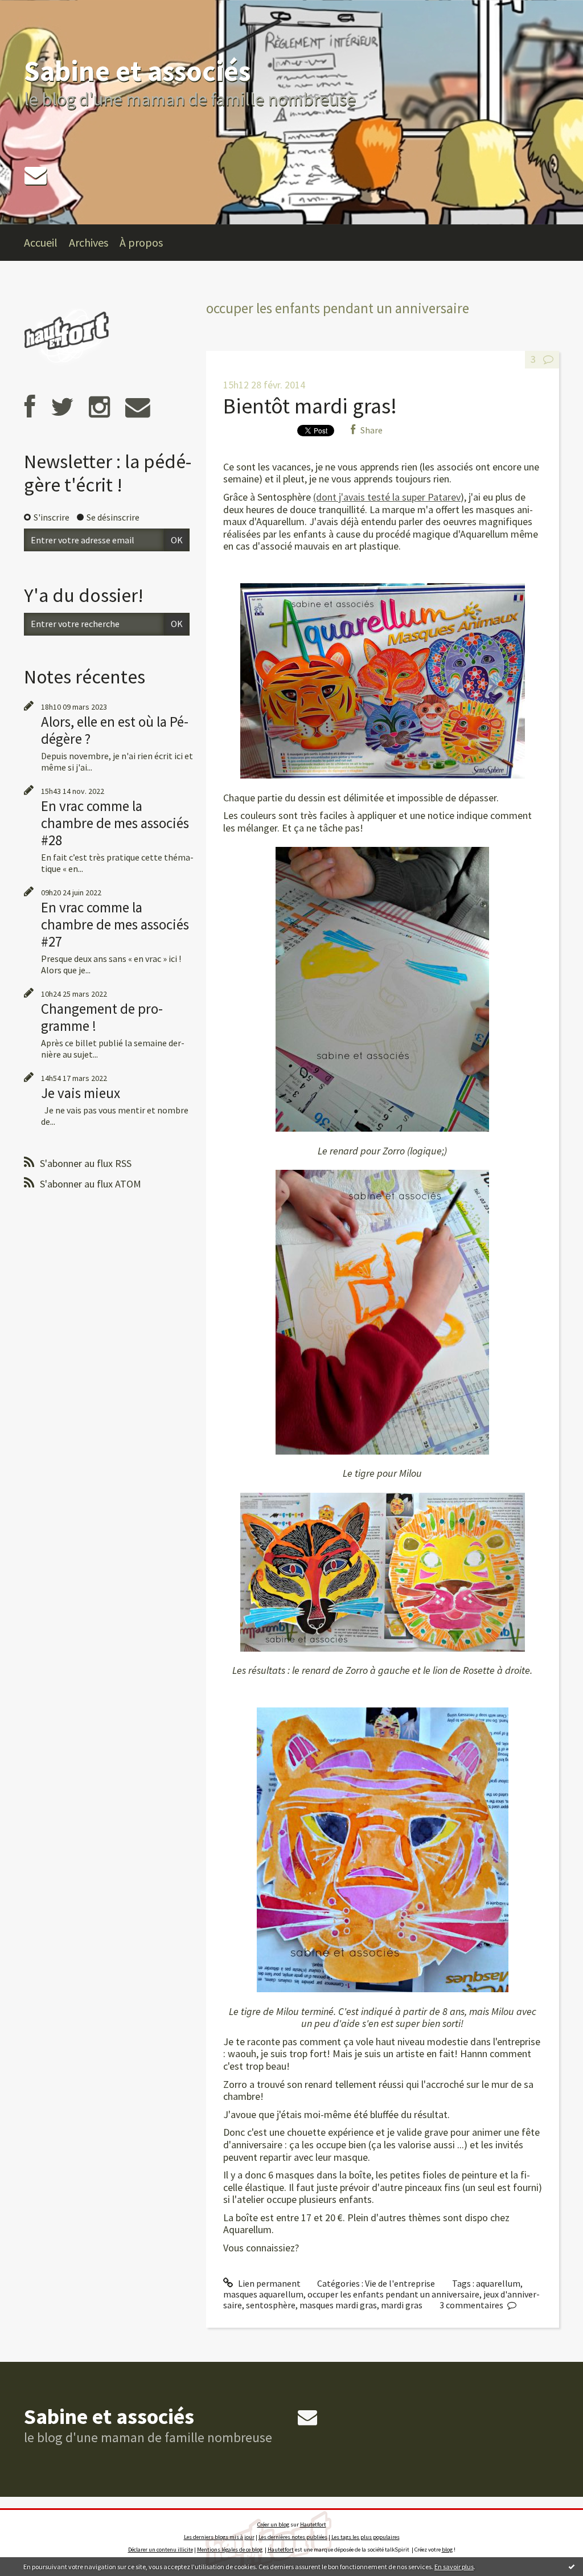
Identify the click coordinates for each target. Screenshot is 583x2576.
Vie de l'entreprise (400, 2283)
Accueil (41, 242)
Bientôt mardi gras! (310, 406)
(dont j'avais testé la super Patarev (387, 497)
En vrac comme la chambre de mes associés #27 (115, 924)
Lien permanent (268, 2283)
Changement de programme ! (102, 1017)
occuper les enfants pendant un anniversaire (393, 2294)
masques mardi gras (338, 2305)
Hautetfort (313, 2524)
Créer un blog (273, 2524)
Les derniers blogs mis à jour (219, 2537)
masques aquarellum (263, 2294)
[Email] (36, 175)
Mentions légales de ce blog (230, 2550)
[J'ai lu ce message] (572, 2566)
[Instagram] (99, 407)
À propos (141, 242)
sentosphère (271, 2305)
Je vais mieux (81, 1093)
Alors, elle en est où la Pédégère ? (115, 730)
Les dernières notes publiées (293, 2537)
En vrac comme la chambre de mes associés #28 (115, 823)
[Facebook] (30, 407)
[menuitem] (46, 243)
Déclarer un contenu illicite (161, 2550)
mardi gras (402, 2305)
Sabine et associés (137, 71)
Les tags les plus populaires (366, 2537)
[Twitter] (62, 407)
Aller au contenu (38, 10)
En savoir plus (454, 2567)
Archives (89, 242)
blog (447, 2550)
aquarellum (498, 2283)
